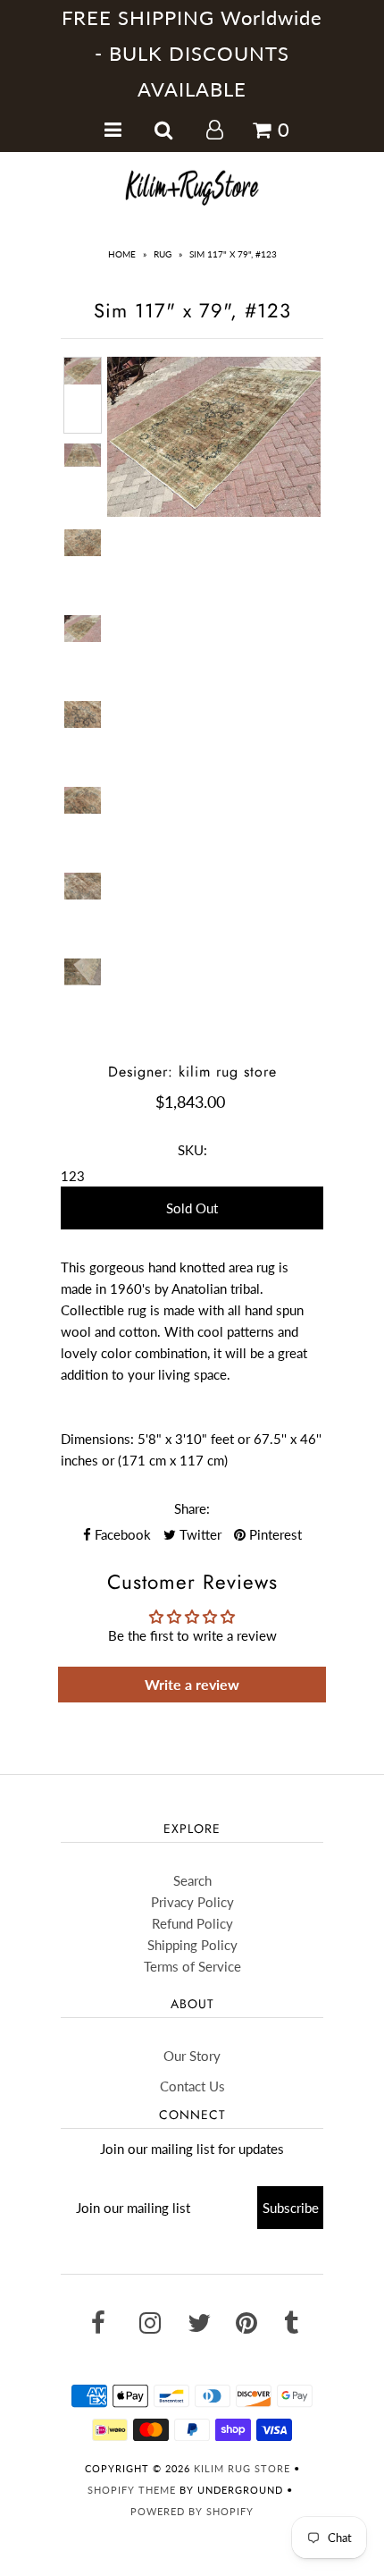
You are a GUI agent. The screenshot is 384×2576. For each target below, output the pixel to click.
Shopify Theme (132, 2490)
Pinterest (274, 1534)
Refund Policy (192, 1923)
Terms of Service (192, 1966)
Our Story (192, 2056)
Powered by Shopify (192, 2511)
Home (122, 254)
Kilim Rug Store (242, 2468)
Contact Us (192, 2086)
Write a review (192, 1684)
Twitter (199, 1534)
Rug (163, 254)
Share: (192, 1508)
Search (192, 1880)
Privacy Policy (192, 1902)
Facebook (121, 1534)
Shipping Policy (192, 1945)
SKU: (192, 1150)
